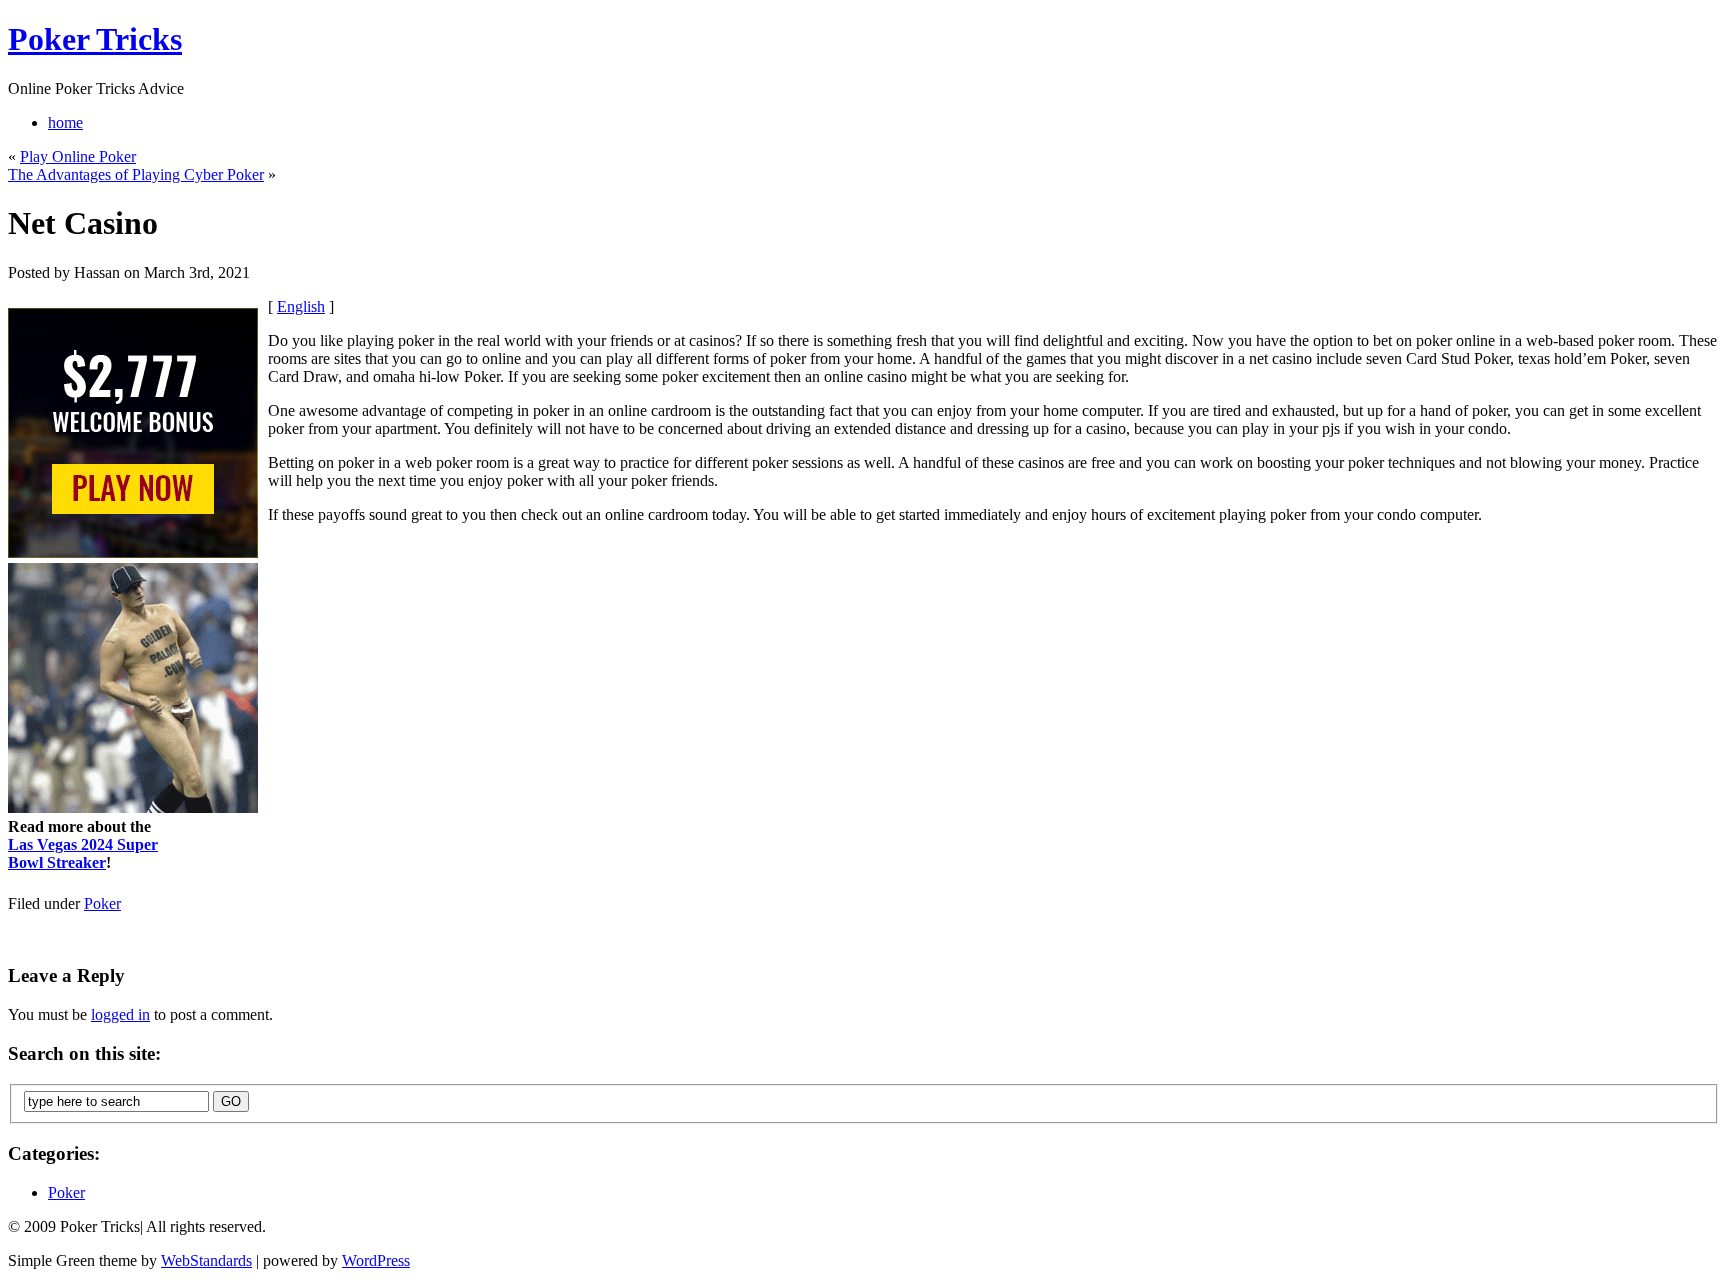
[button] (865, 564)
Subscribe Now (865, 730)
